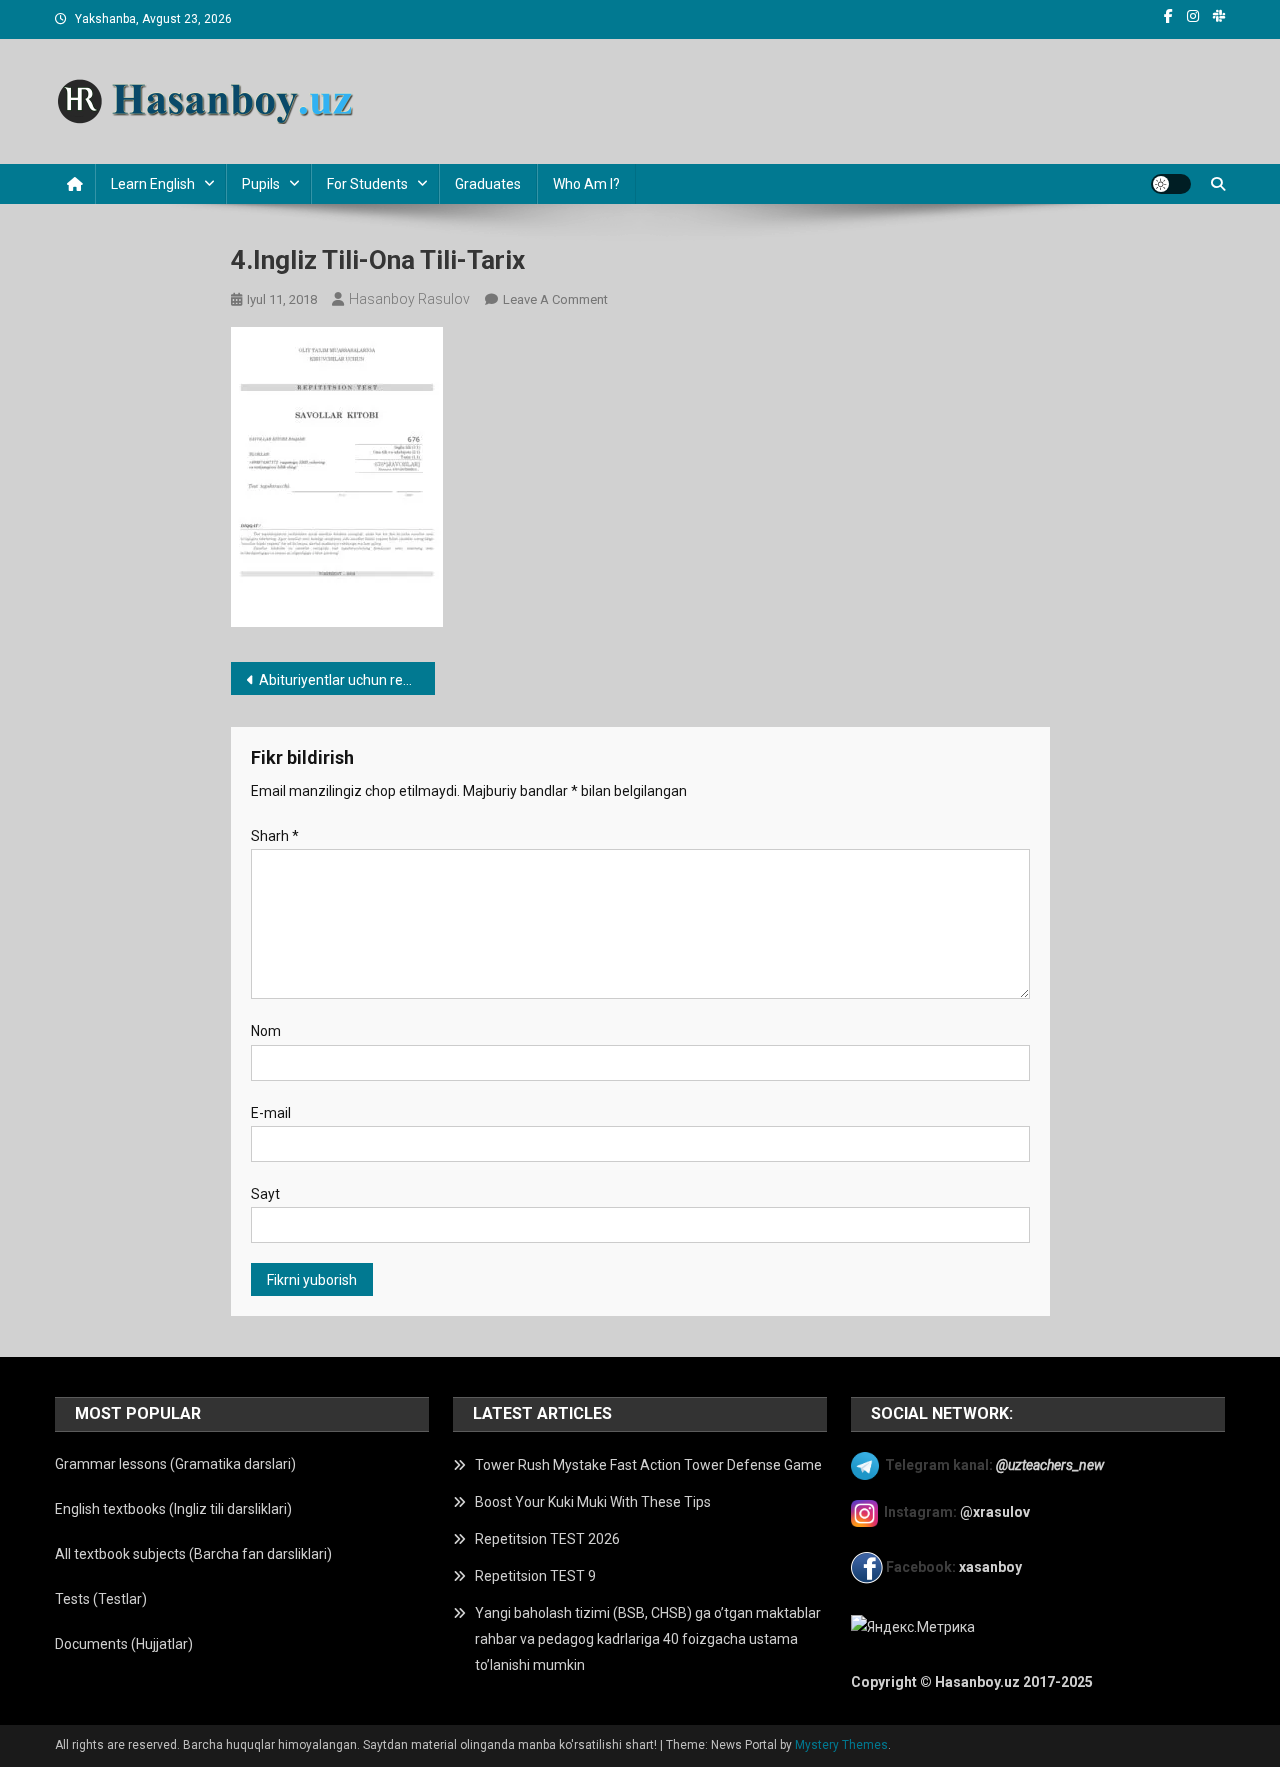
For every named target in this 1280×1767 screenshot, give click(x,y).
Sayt (265, 1194)
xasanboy (992, 1567)
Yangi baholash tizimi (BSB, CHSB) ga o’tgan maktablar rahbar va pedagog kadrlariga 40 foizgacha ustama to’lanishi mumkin (648, 1639)
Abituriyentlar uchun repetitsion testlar (347, 680)
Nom (266, 1031)
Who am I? (586, 184)
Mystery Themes (841, 1745)
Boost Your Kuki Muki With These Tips (593, 1502)
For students (367, 184)
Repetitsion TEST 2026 (547, 1539)
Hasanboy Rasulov (409, 299)
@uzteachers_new (1050, 1464)
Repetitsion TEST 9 (535, 1576)
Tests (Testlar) (101, 1599)
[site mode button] (1171, 184)
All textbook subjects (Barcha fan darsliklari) (193, 1554)
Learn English (153, 184)
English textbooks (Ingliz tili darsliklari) (173, 1509)
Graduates (488, 184)
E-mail (271, 1113)
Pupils (261, 184)
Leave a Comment (555, 299)
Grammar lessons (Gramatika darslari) (175, 1464)
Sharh (275, 836)
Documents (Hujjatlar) (124, 1644)
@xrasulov (995, 1512)
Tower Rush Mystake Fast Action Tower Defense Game (648, 1465)
